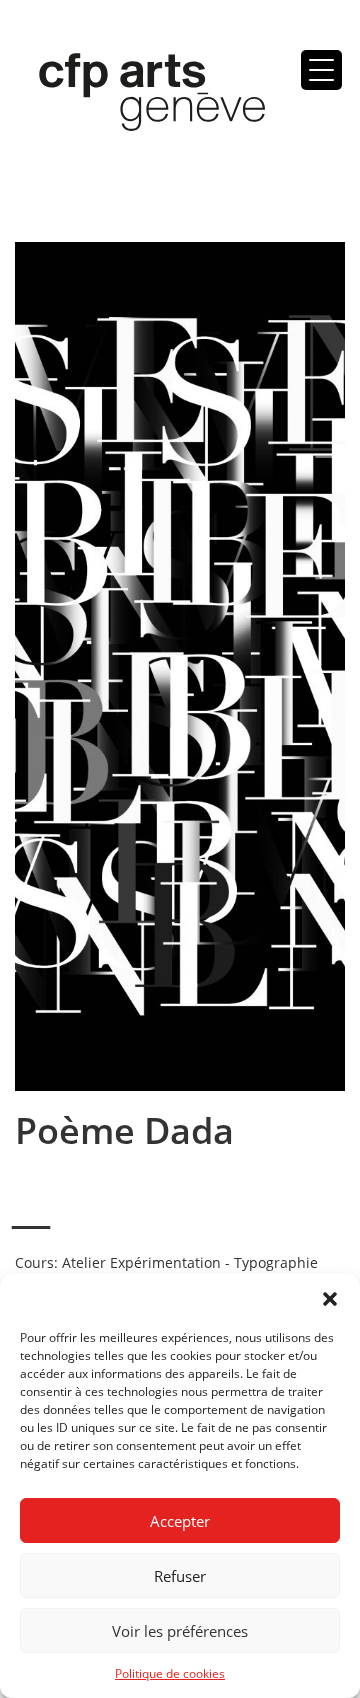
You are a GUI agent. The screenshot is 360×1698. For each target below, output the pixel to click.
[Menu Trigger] (321, 70)
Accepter (180, 1521)
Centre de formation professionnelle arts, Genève (140, 96)
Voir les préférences (180, 1631)
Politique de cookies (170, 1673)
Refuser (180, 1576)
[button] (330, 1299)
